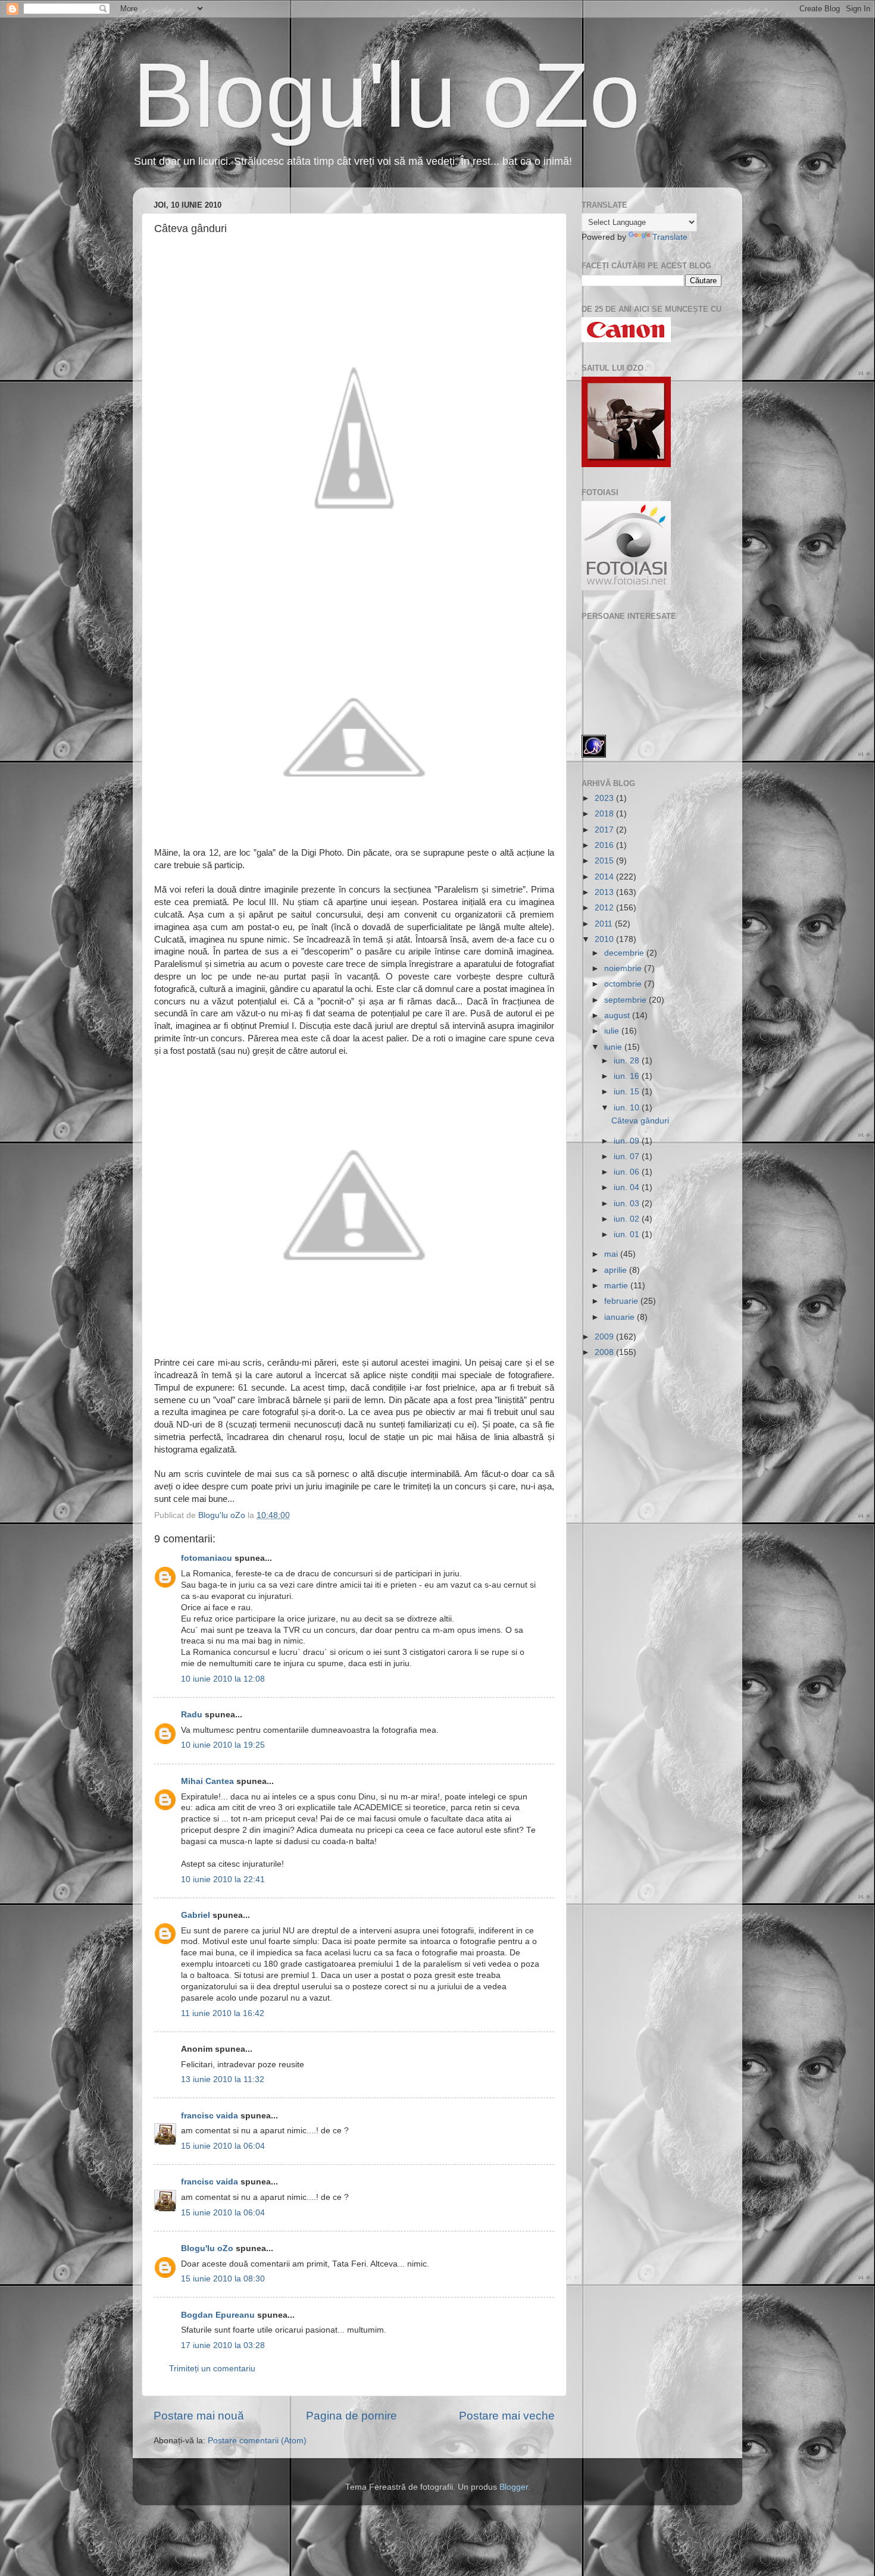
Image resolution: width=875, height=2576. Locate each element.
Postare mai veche (507, 2416)
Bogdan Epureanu (218, 2315)
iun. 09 (628, 1141)
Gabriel (196, 1915)
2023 (605, 798)
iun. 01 (628, 1234)
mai (612, 1254)
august (618, 1015)
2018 (605, 814)
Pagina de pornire (351, 2416)
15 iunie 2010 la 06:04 (223, 2146)
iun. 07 (628, 1156)
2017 (605, 830)
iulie (613, 1031)
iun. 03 (628, 1204)
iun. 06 (628, 1172)
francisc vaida (210, 2116)
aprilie (617, 1270)
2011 (605, 924)
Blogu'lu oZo (387, 95)
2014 (605, 877)
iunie (614, 1047)
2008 (605, 1352)
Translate (670, 237)
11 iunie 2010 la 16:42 (223, 2013)
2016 (605, 845)
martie (617, 1286)
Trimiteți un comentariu (212, 2369)
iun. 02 (628, 1219)
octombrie (624, 984)
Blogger (514, 2487)
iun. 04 (628, 1187)
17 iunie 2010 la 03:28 (223, 2345)
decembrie (625, 953)
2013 (605, 892)
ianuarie (621, 1317)
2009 (605, 1337)
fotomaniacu (207, 1558)
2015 (605, 861)
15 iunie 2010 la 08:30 (223, 2279)
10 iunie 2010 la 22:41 (223, 1879)
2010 (605, 939)
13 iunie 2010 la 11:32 (223, 2079)
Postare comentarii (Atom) (257, 2441)
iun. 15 (628, 1092)
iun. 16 (628, 1076)
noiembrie (624, 968)
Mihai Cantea (207, 1781)
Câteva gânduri (640, 1121)
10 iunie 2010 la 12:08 (223, 1679)
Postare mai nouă (199, 2416)
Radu (192, 1715)
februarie (622, 1301)
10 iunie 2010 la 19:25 (223, 1745)
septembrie (626, 1000)
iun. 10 (628, 1108)
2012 (605, 908)
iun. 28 (628, 1061)
